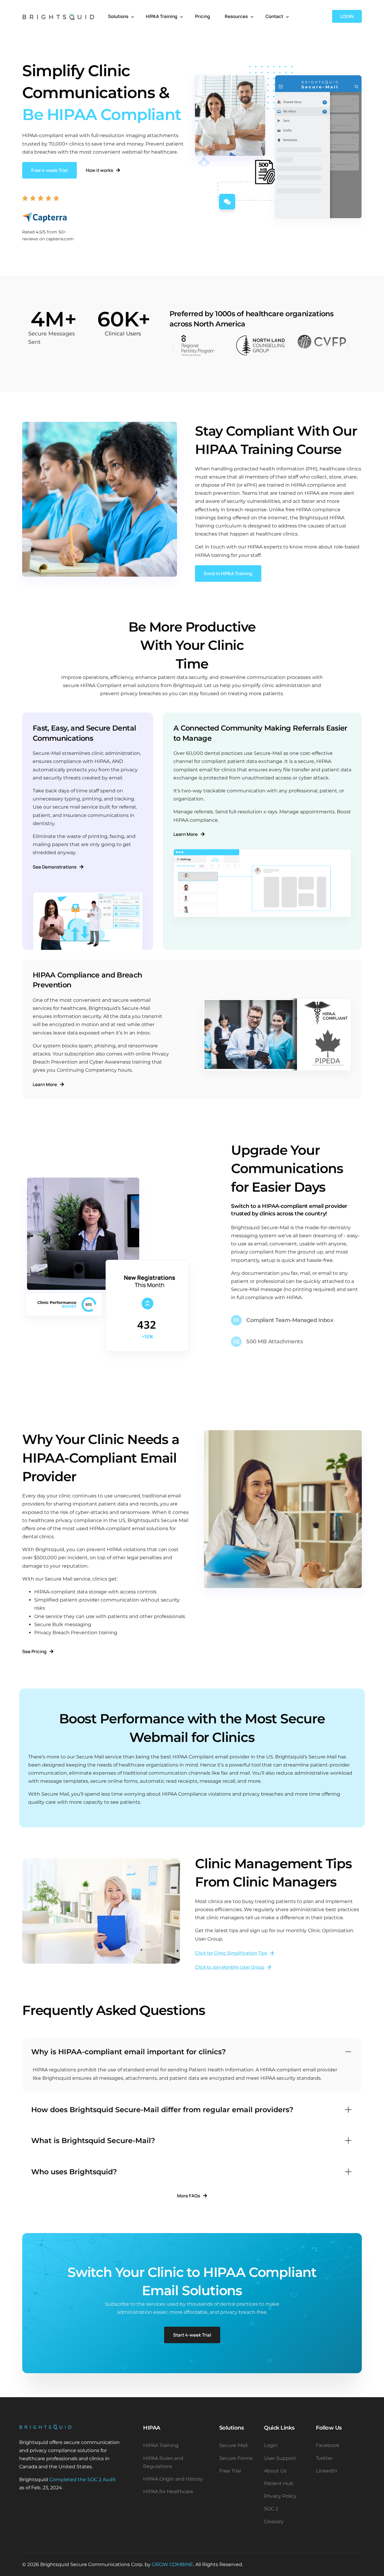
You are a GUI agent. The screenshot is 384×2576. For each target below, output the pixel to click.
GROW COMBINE (172, 2564)
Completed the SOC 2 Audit (82, 2480)
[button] (173, 347)
